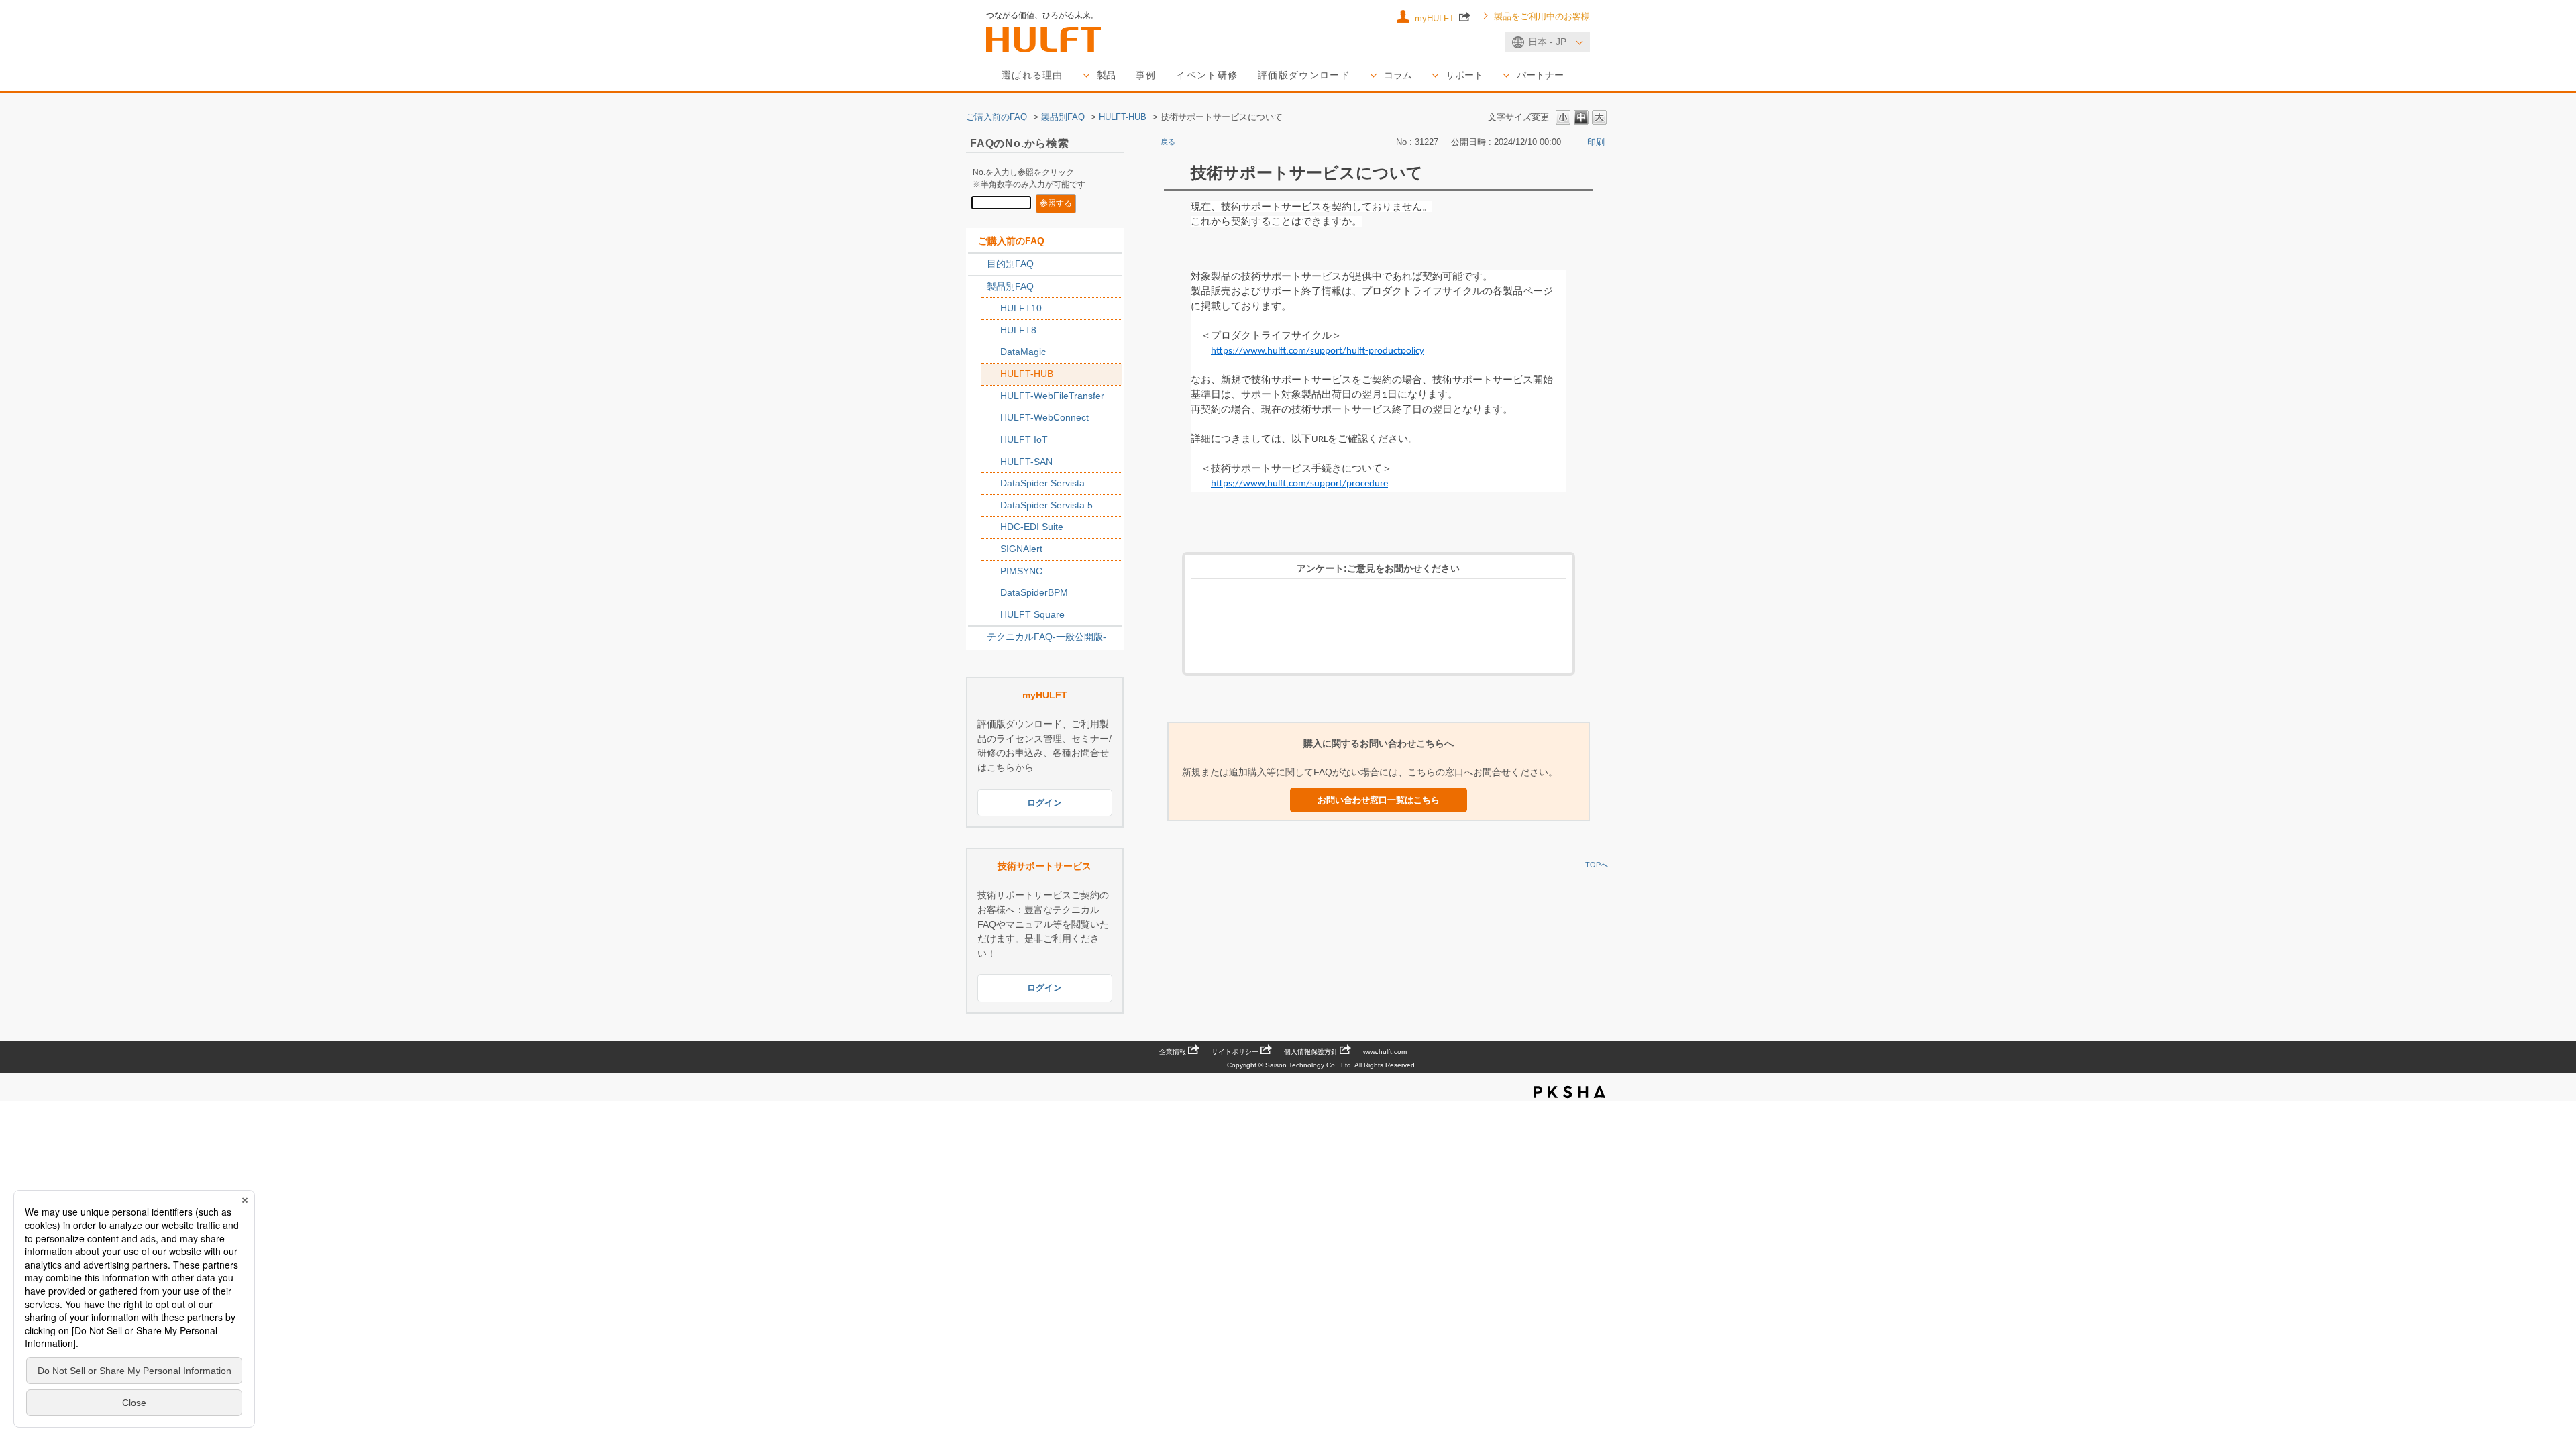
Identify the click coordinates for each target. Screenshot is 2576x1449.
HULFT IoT (1024, 439)
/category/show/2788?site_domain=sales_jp (977, 264)
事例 (1146, 75)
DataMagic (1023, 352)
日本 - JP (1547, 42)
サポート (1464, 75)
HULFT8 (1018, 330)
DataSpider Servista (1042, 483)
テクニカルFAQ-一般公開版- (1046, 637)
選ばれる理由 (1032, 75)
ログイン (1044, 803)
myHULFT (1436, 18)
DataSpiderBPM (1034, 592)
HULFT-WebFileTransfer (1052, 396)
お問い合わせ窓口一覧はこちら (1379, 800)
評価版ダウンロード (1304, 75)
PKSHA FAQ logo (1569, 1092)
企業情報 (1173, 1052)
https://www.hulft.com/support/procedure (1299, 484)
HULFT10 (1021, 308)
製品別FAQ (1063, 117)
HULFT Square (1032, 614)
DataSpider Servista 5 (1046, 505)
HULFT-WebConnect (1044, 417)
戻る (1168, 142)
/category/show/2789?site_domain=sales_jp (977, 287)
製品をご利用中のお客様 (1542, 17)
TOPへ (1597, 865)
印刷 (1596, 142)
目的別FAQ (1010, 264)
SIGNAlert (1021, 549)
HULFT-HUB (1123, 117)
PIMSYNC (1021, 571)
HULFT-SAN (1026, 462)
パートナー (1540, 75)
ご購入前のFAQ (997, 117)
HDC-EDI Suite (1032, 527)
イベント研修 (1207, 75)
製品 (1106, 75)
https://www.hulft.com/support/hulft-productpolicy (1318, 351)
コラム (1398, 75)
